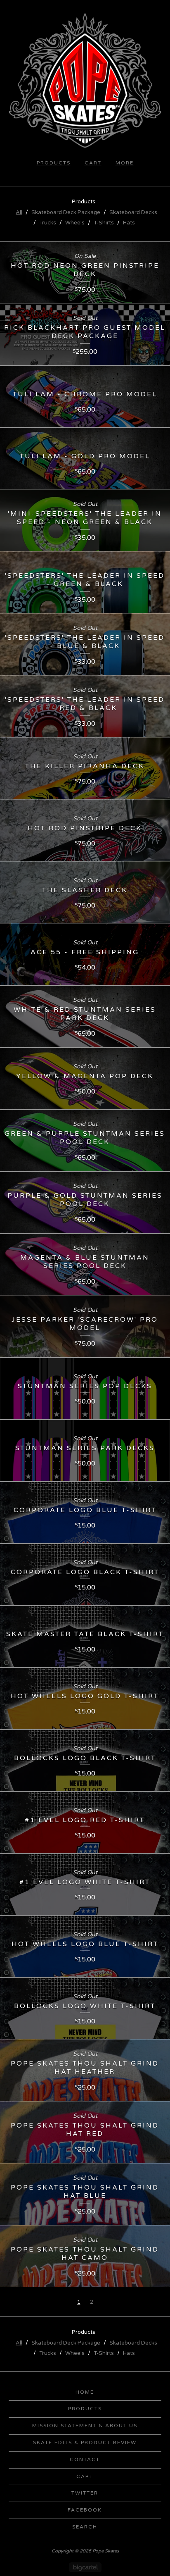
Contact (85, 2459)
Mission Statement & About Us (85, 2426)
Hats (129, 223)
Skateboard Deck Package (66, 212)
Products (54, 163)
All (19, 212)
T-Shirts (104, 223)
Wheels (75, 223)
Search (85, 2527)
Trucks (48, 223)
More (125, 163)
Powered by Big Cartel (85, 2567)
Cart (93, 163)
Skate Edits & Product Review (85, 2443)
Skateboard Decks (133, 212)
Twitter (85, 2493)
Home (85, 2392)
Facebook (85, 2510)
